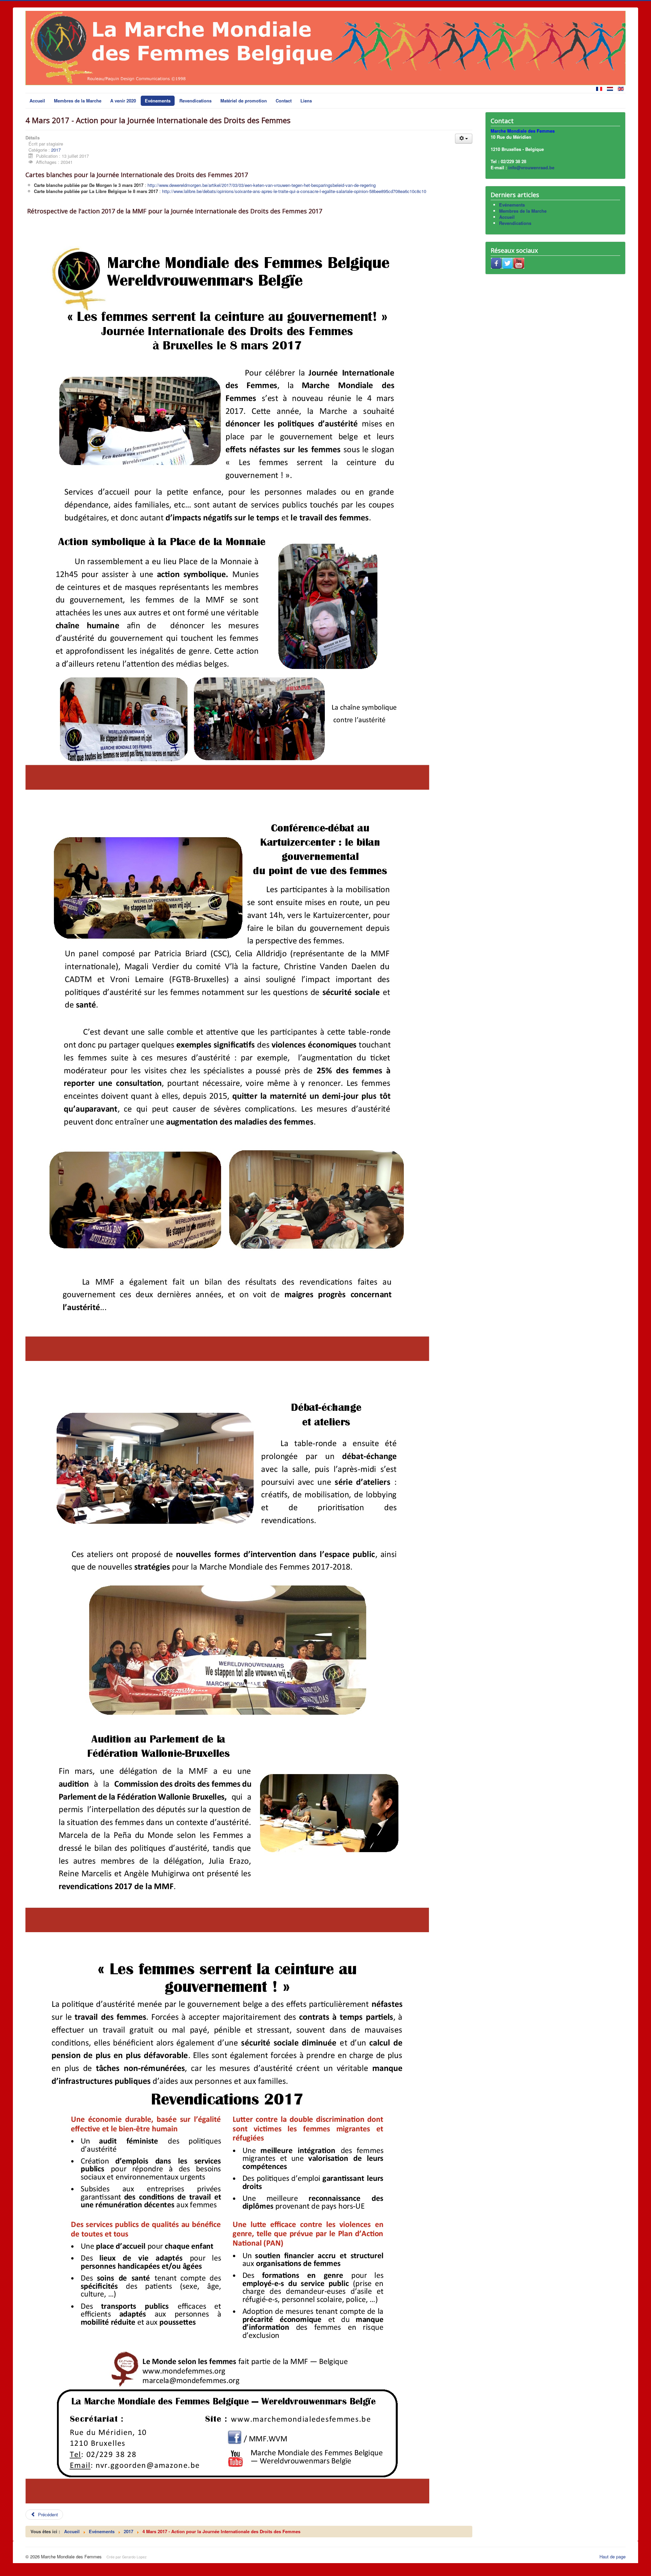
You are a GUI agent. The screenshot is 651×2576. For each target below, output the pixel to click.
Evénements (158, 101)
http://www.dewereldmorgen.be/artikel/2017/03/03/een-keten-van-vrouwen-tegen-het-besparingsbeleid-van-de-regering (262, 185)
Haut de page (613, 2556)
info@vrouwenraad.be (531, 167)
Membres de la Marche (78, 101)
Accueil (37, 101)
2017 (56, 150)
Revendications (195, 101)
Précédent (47, 2514)
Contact (284, 101)
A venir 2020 (123, 101)
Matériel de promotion (244, 101)
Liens (306, 101)
